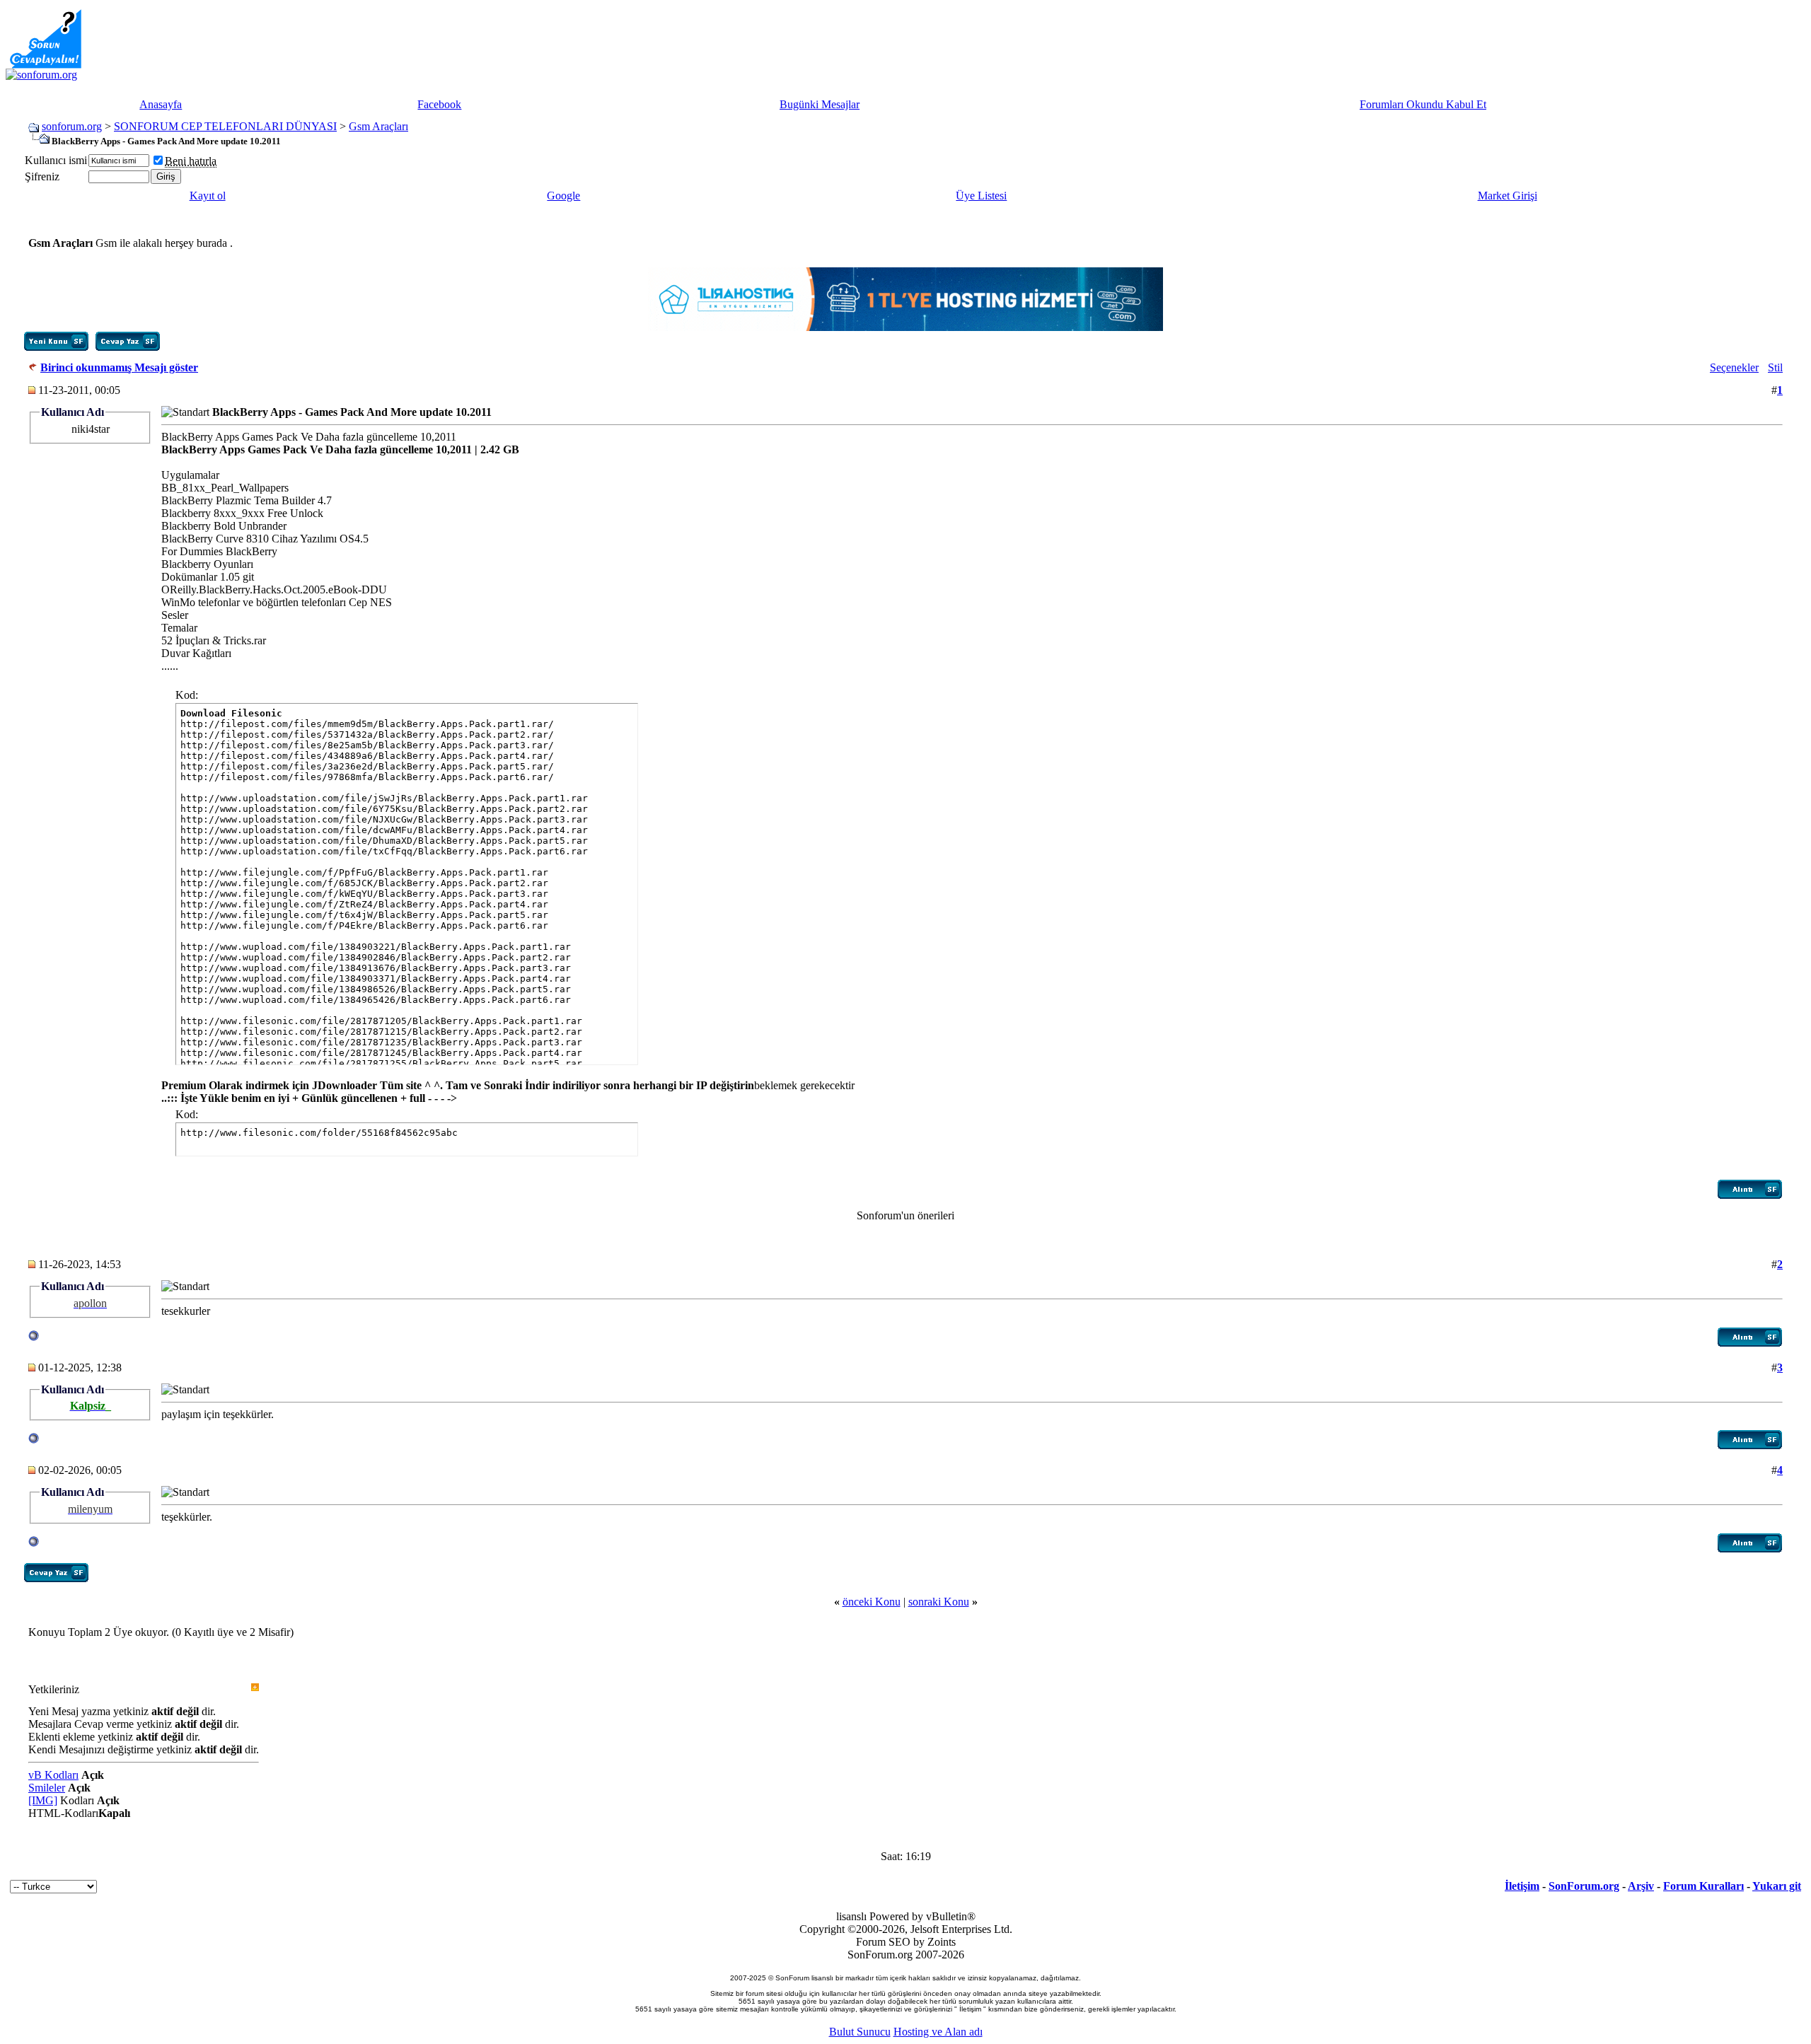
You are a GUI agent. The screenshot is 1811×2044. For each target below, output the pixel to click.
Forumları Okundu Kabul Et (1423, 104)
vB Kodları (53, 1775)
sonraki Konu (939, 1602)
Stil (1775, 367)
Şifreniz (42, 176)
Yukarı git (1777, 1886)
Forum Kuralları (1703, 1886)
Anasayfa (161, 104)
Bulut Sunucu (860, 2032)
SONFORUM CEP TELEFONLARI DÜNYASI (225, 126)
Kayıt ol (208, 196)
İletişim (1522, 1886)
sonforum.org (72, 126)
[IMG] (43, 1800)
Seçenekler (1734, 367)
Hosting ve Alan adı (938, 2032)
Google (563, 196)
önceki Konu (872, 1602)
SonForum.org (1584, 1886)
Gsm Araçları (378, 126)
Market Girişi (1508, 196)
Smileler (47, 1788)
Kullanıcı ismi (56, 160)
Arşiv (1641, 1886)
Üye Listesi (981, 196)
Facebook (439, 104)
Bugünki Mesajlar (820, 104)
